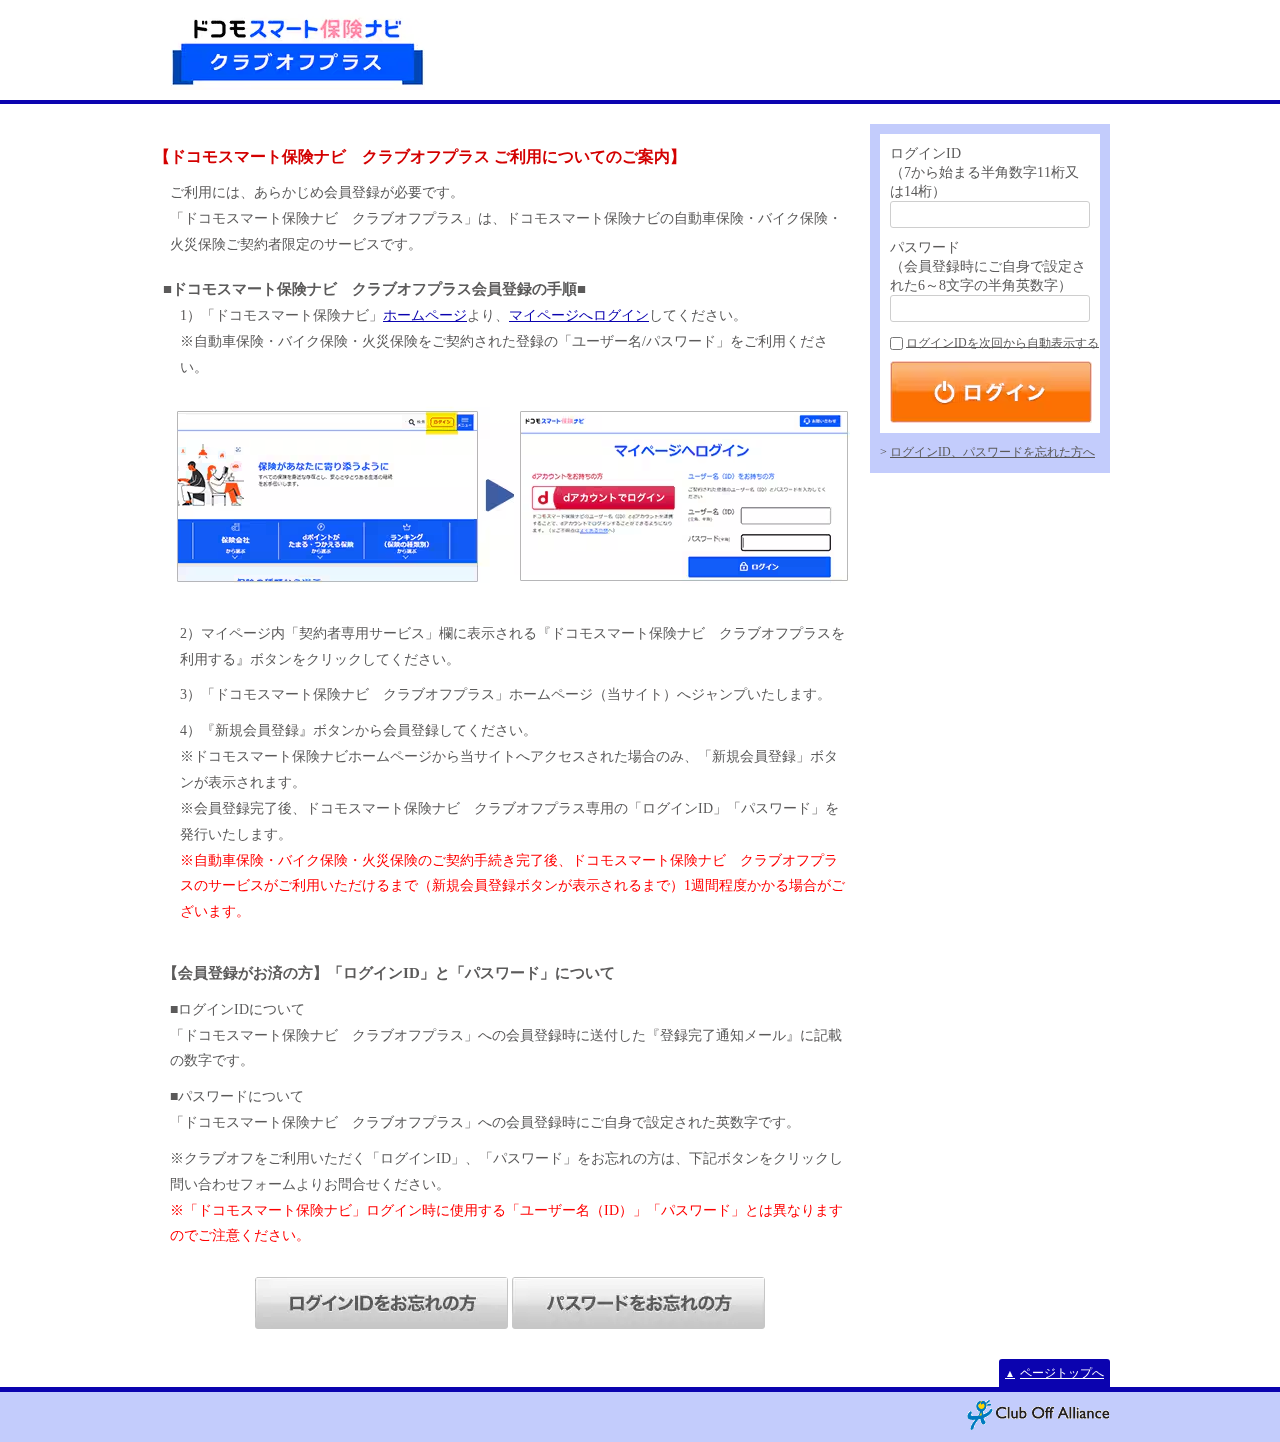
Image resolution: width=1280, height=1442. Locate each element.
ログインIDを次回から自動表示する (1002, 343)
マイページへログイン (579, 315)
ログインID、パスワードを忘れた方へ (992, 452)
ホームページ (425, 315)
